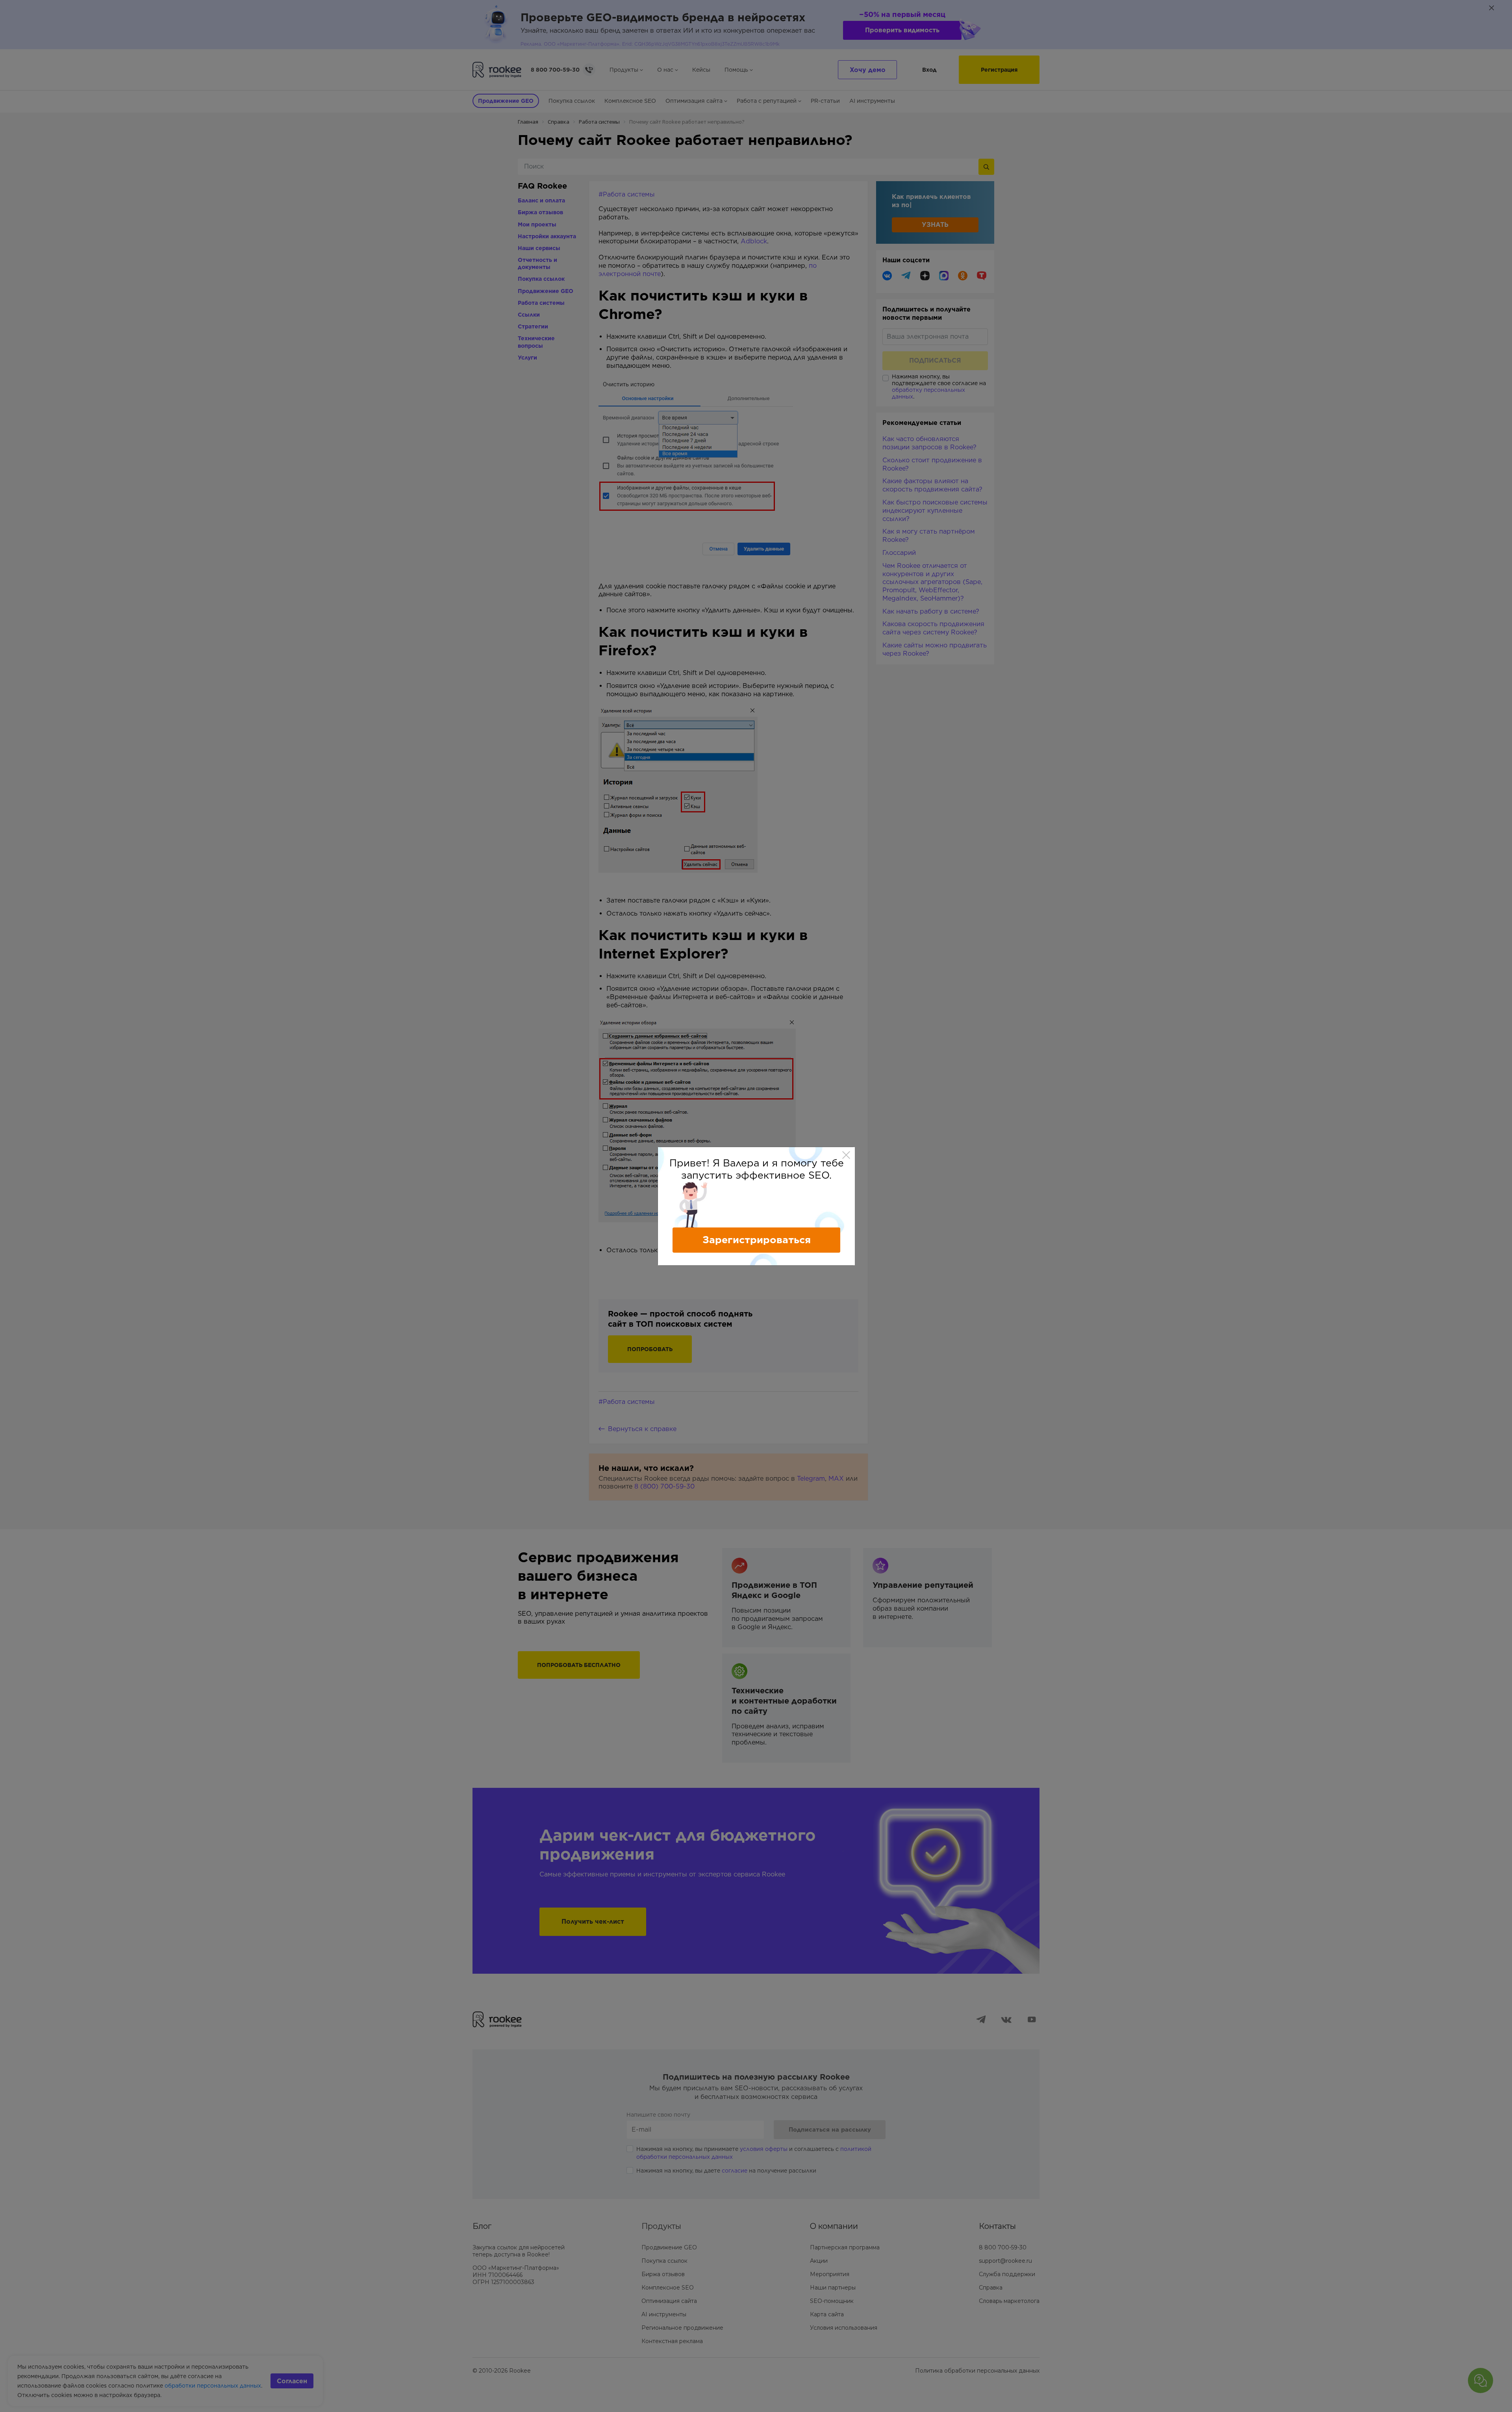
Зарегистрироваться (757, 1240)
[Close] (846, 1155)
